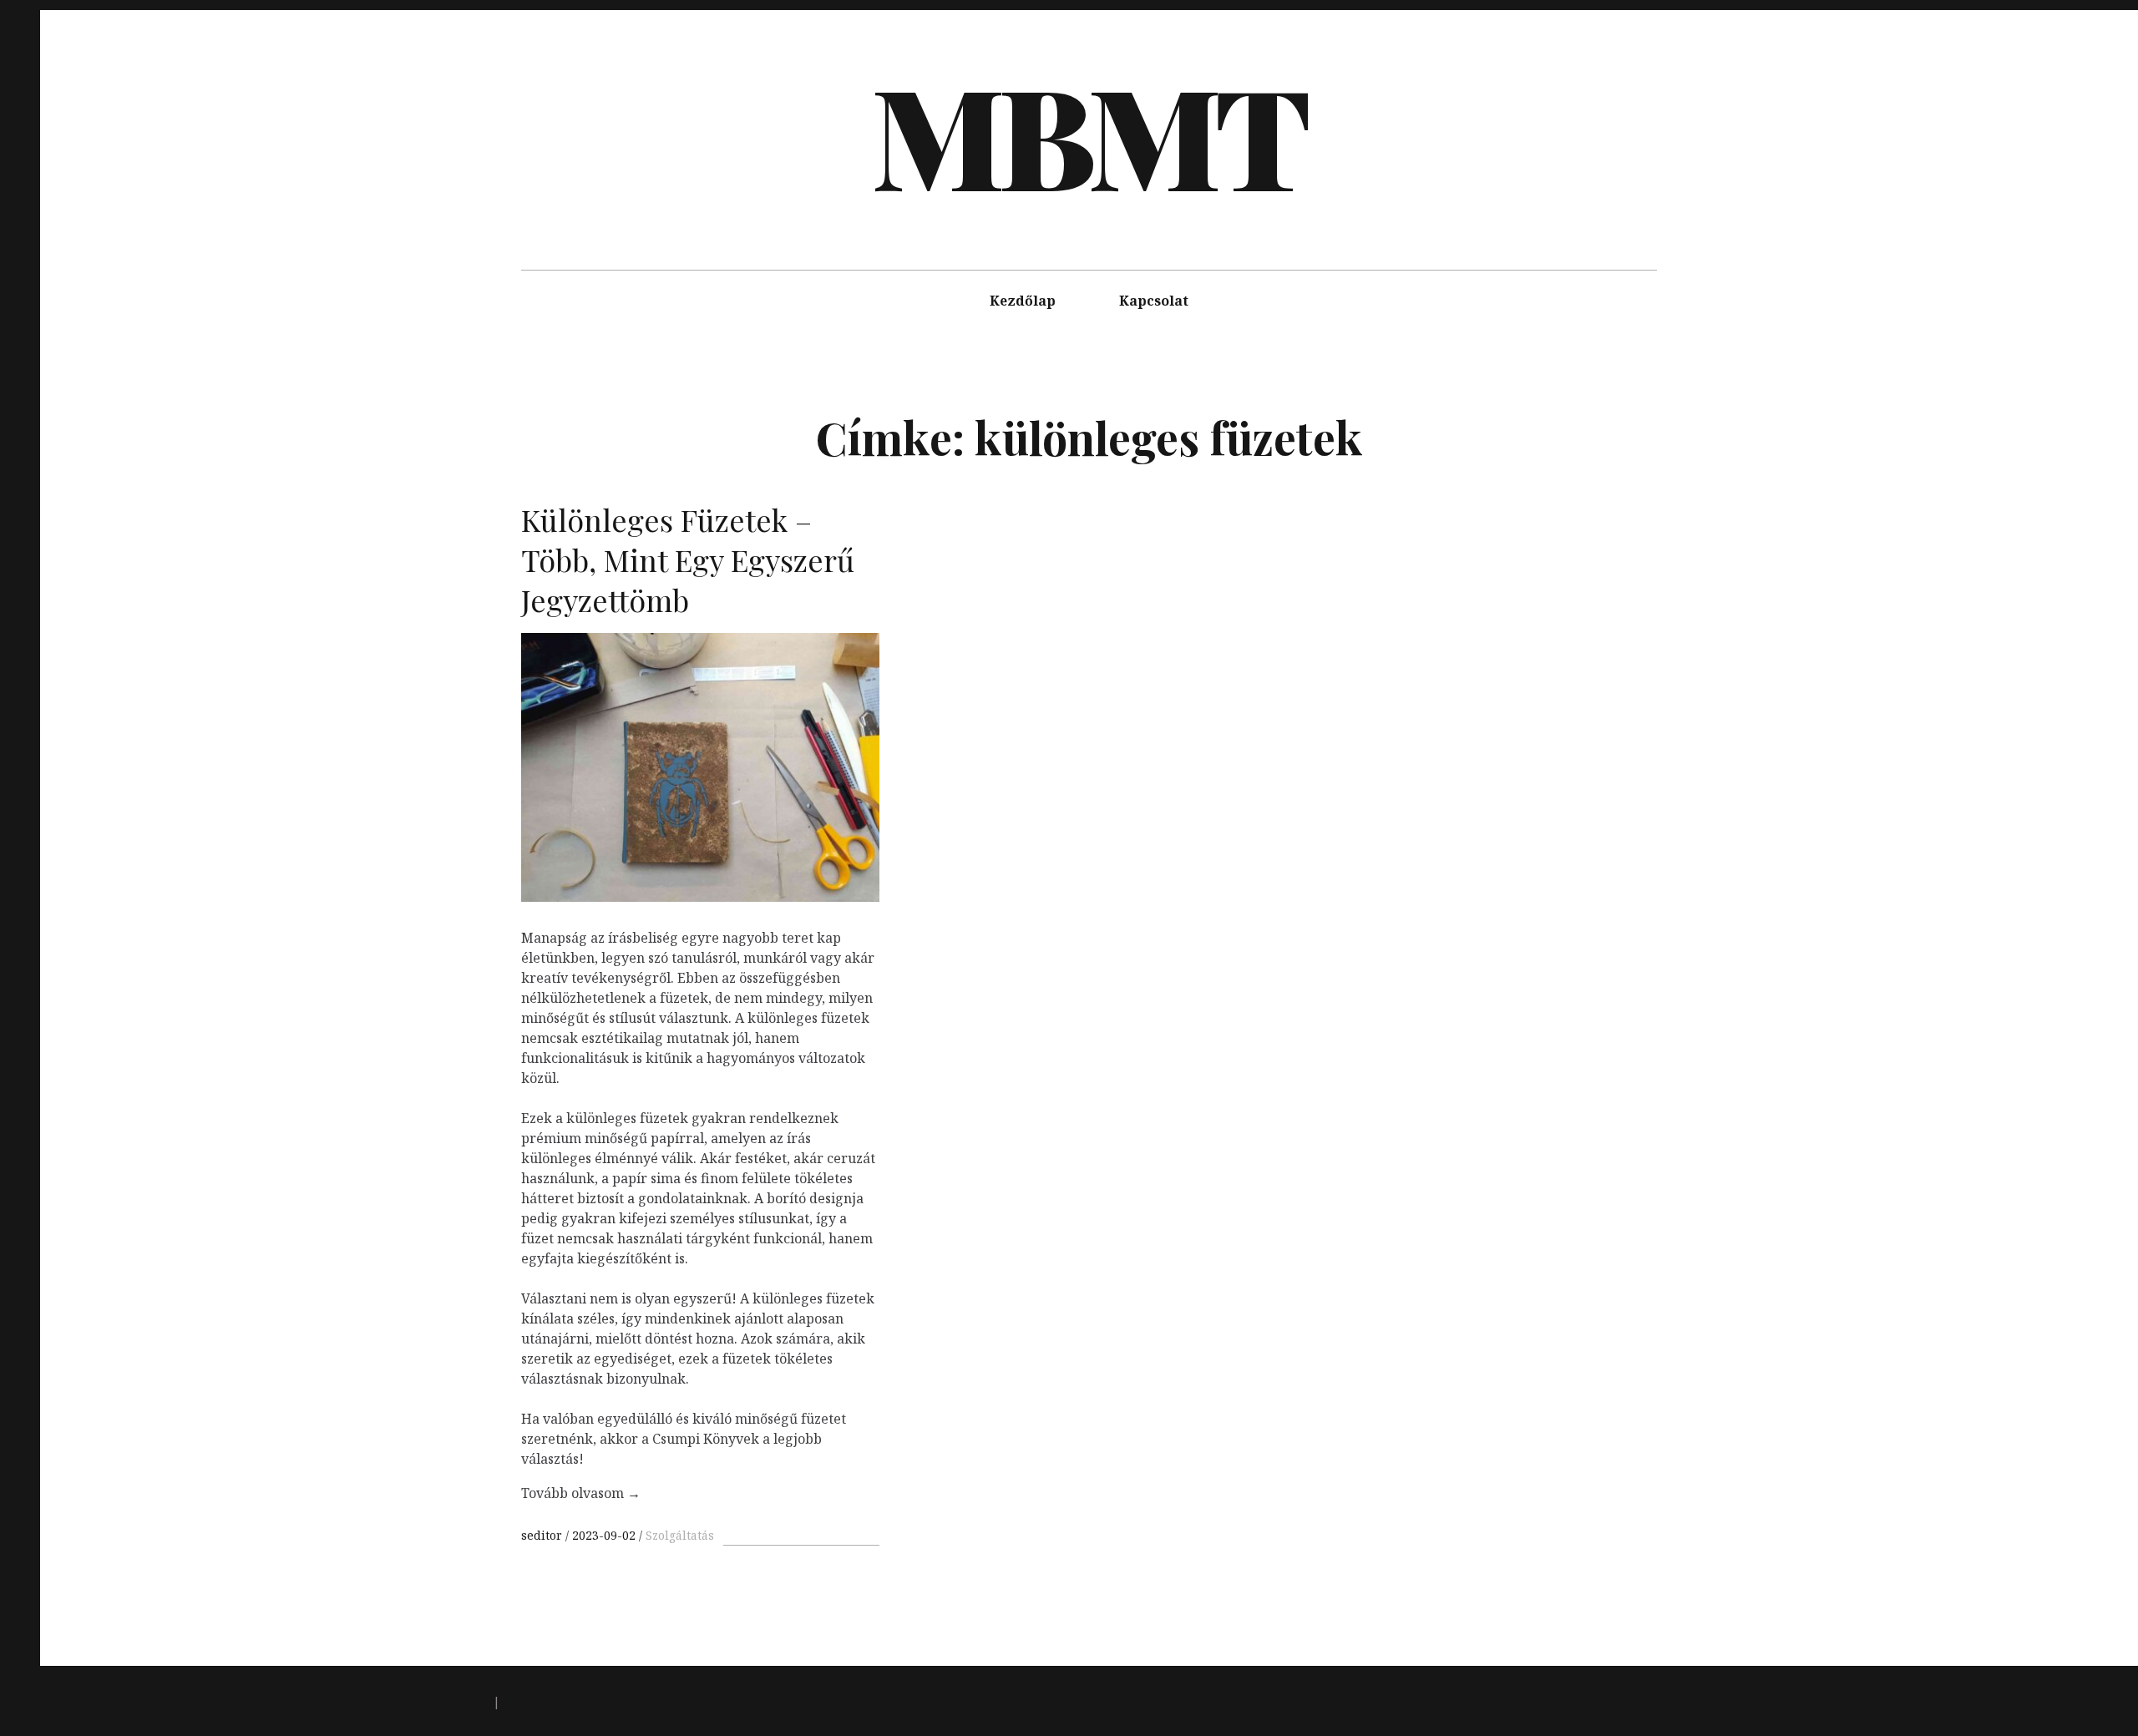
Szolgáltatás (680, 1535)
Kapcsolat (1154, 301)
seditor (543, 1535)
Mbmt (1087, 134)
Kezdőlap (1023, 301)
